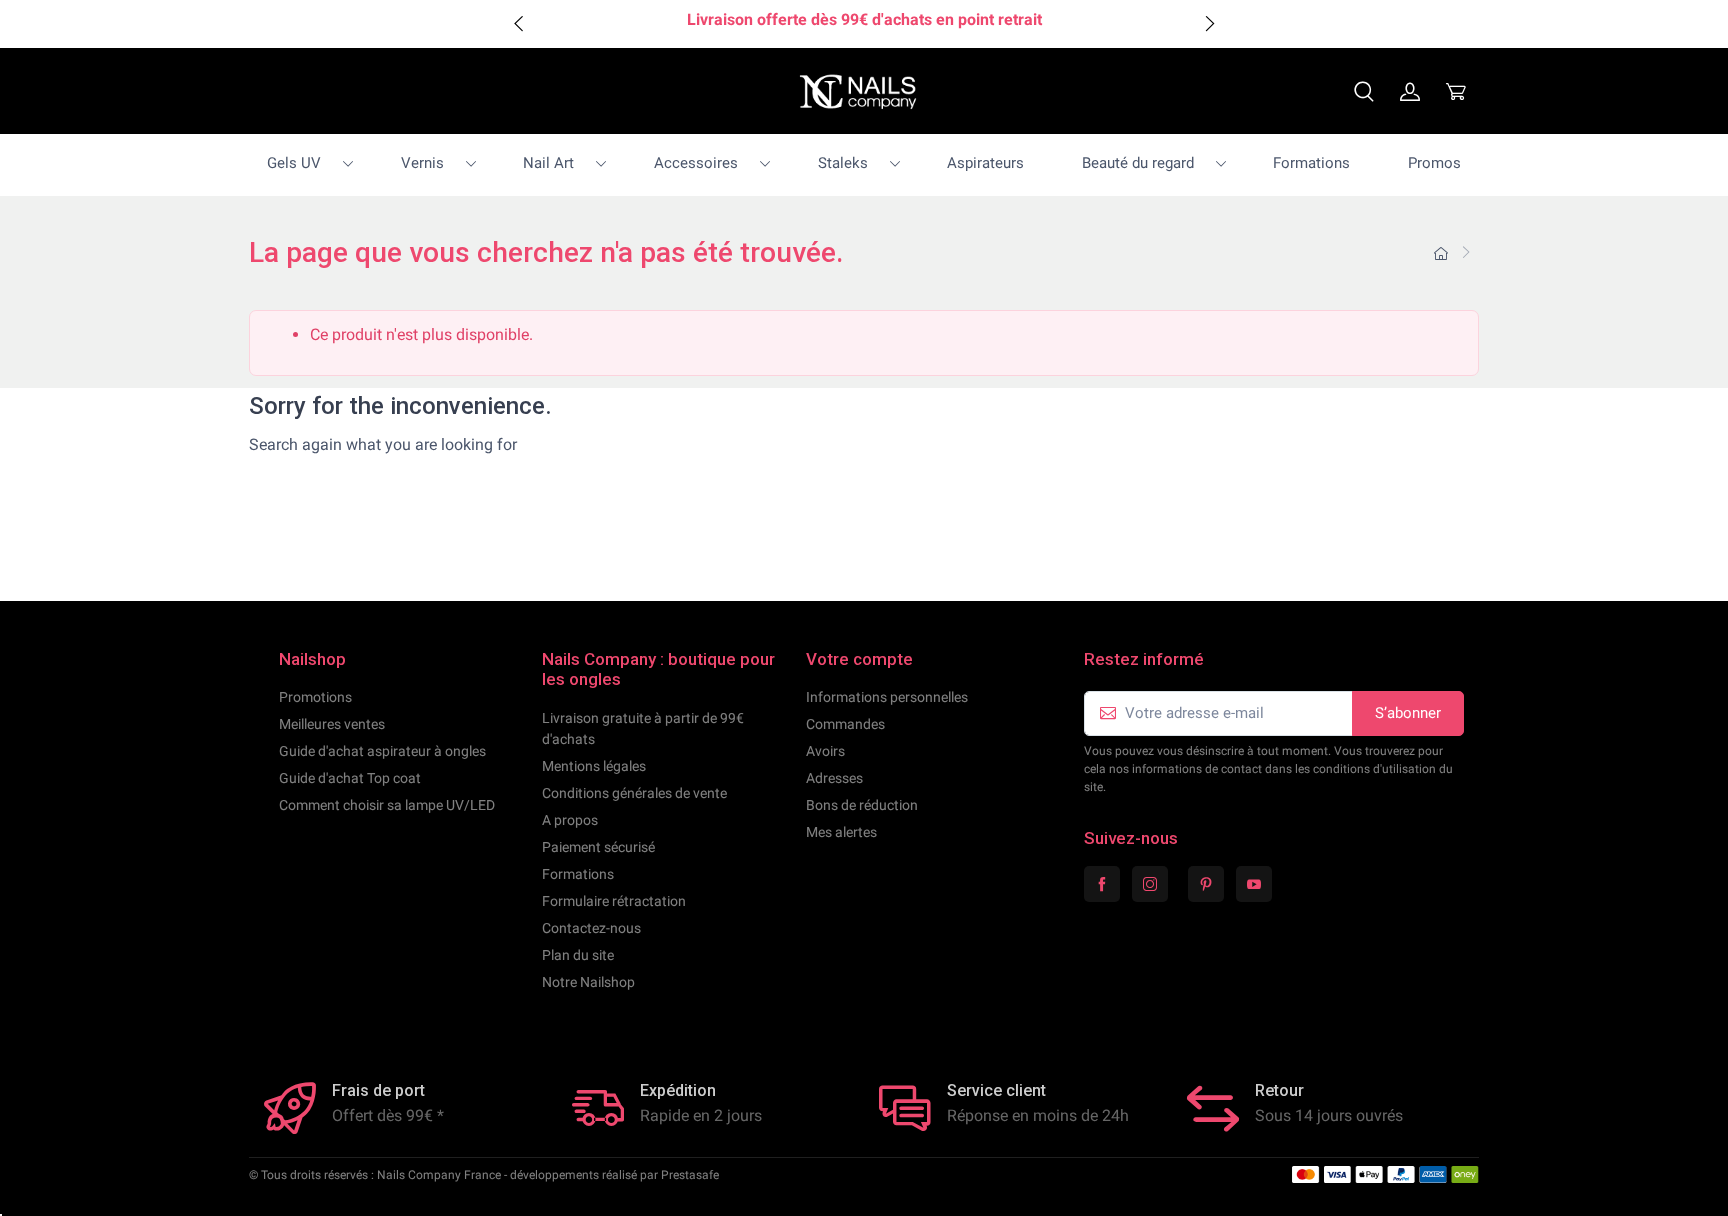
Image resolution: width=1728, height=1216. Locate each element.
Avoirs (825, 751)
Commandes (845, 724)
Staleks (843, 163)
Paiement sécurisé (598, 847)
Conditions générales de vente (634, 793)
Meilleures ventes (332, 724)
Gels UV (294, 163)
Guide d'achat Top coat (350, 778)
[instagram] (1150, 884)
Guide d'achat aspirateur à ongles (382, 751)
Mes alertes (841, 832)
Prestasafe (690, 1175)
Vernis (422, 163)
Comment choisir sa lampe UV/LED (387, 805)
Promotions (315, 697)
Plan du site (578, 955)
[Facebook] (1102, 884)
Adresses (834, 778)
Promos (1434, 163)
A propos (570, 820)
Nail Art (548, 163)
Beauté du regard (1138, 163)
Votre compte (859, 659)
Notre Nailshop (588, 982)
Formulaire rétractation (614, 901)
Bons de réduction (862, 805)
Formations (1311, 163)
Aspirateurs (985, 163)
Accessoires (696, 163)
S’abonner (1408, 713)
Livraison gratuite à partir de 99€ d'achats (643, 728)
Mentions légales (594, 766)
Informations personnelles (887, 697)
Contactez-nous (591, 928)
